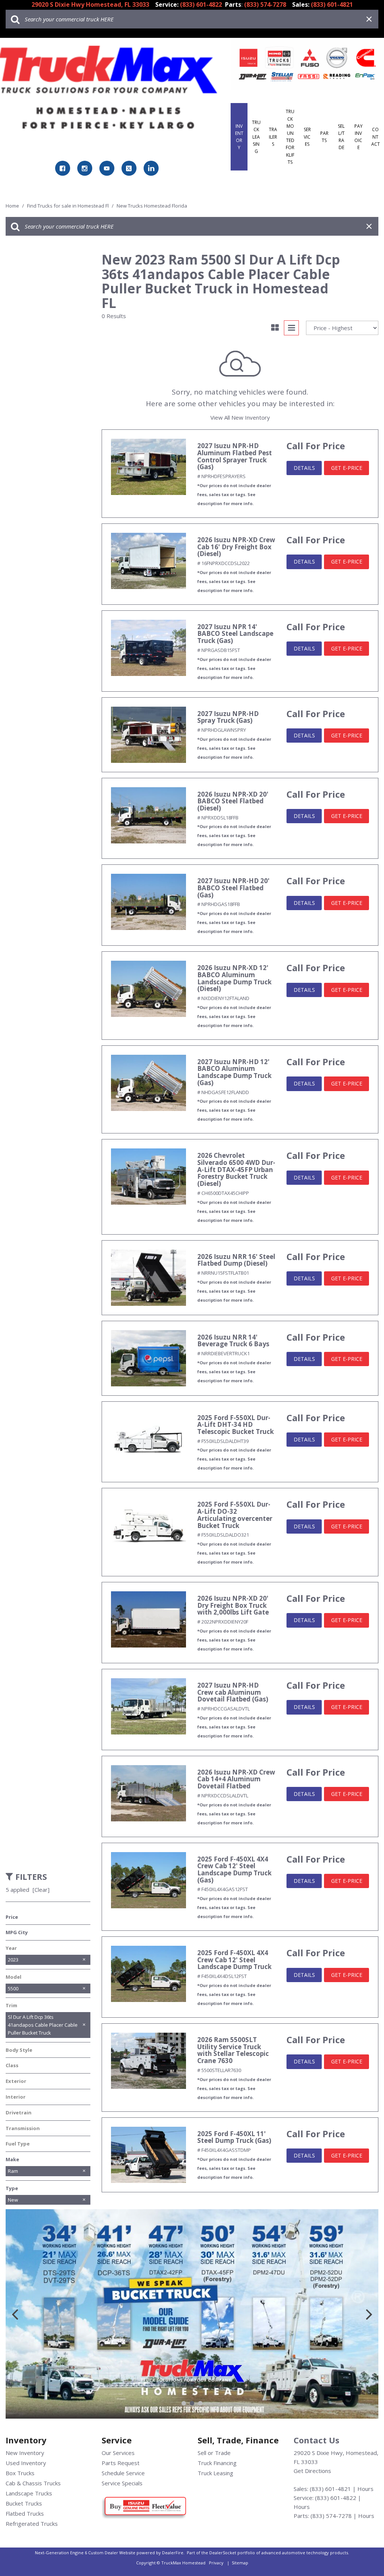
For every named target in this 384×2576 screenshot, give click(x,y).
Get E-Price (347, 468)
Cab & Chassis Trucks (33, 2483)
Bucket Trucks (24, 2503)
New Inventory (25, 2453)
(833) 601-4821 (330, 2489)
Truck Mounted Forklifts (290, 137)
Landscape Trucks (29, 2493)
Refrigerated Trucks (32, 2524)
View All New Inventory (240, 417)
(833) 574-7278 (331, 2516)
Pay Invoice (358, 137)
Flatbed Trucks (25, 2513)
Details (304, 468)
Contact (376, 137)
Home (13, 206)
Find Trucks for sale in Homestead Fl (68, 206)
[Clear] (41, 1890)
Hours (365, 2489)
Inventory (239, 137)
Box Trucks (20, 2473)
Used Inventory (26, 2463)
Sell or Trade (214, 2453)
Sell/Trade (341, 137)
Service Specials (122, 2483)
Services (307, 137)
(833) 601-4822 (336, 2498)
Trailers (273, 137)
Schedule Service (123, 2473)
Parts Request (121, 2463)
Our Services (118, 2453)
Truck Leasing (256, 137)
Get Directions (312, 2471)
